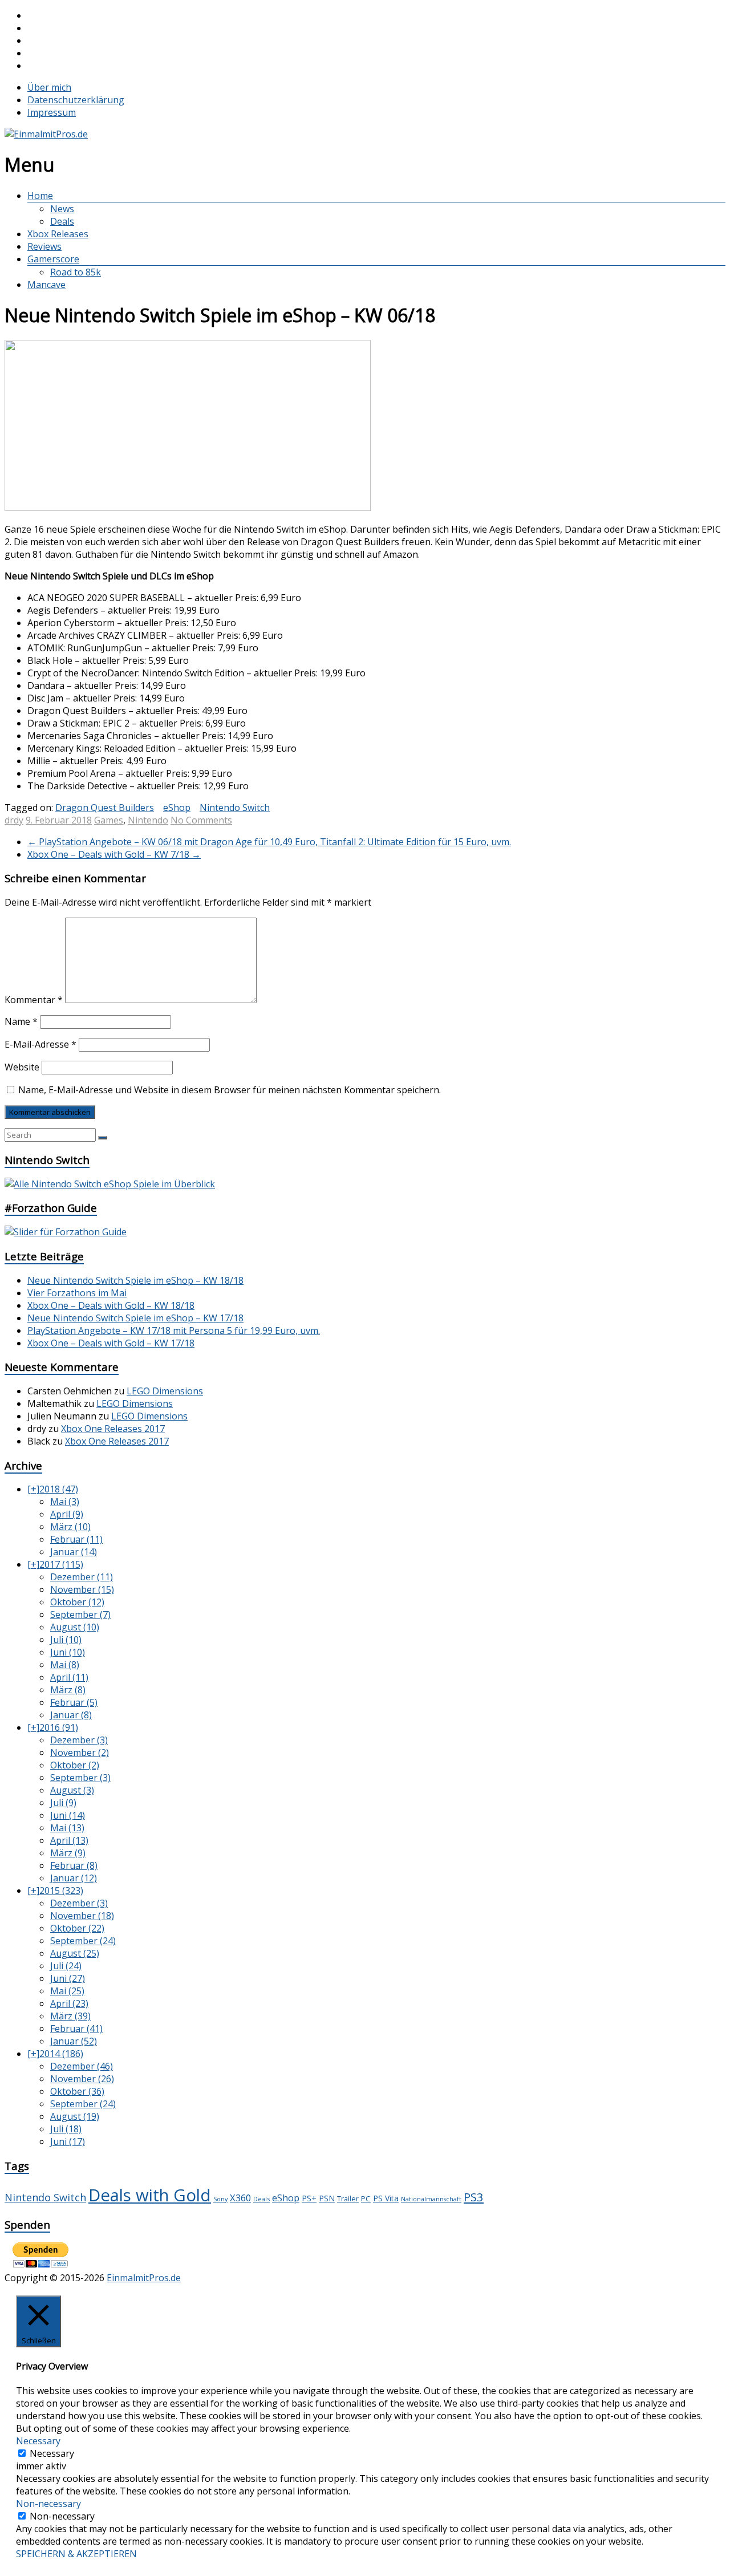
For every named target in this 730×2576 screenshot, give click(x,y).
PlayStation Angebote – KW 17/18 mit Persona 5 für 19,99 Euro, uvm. (174, 1330)
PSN (327, 2198)
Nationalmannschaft (431, 2199)
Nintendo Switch (235, 808)
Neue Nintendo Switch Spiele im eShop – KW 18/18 (135, 1280)
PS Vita (386, 2198)
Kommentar (34, 1000)
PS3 (474, 2197)
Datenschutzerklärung (76, 100)
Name (21, 1021)
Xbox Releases (58, 234)
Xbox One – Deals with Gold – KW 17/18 (111, 1343)
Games (109, 820)
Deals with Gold (150, 2195)
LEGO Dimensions (165, 1391)
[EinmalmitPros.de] (46, 134)
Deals (62, 221)
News (62, 209)
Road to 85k (76, 272)
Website (22, 1067)
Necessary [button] (38, 2441)
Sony (220, 2199)
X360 (240, 2198)
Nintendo (148, 820)
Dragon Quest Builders (105, 808)
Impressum (52, 112)
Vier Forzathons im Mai (77, 1293)
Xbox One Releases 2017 (113, 1429)
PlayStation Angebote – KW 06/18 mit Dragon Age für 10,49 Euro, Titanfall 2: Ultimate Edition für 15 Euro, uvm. (269, 842)
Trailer (348, 2199)
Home (40, 196)
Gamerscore (53, 259)
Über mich (49, 87)
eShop (177, 808)
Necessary (52, 2453)
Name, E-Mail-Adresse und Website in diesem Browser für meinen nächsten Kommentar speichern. (230, 1090)
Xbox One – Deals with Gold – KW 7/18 (114, 854)
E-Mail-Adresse (40, 1044)
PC (366, 2198)
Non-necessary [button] (48, 2504)
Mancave (46, 285)
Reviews (44, 246)
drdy (14, 820)
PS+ (309, 2198)
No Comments (201, 820)
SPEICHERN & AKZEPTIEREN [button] (76, 2554)
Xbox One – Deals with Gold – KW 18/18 (111, 1305)
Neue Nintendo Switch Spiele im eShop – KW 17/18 (135, 1318)
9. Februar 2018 (59, 820)
